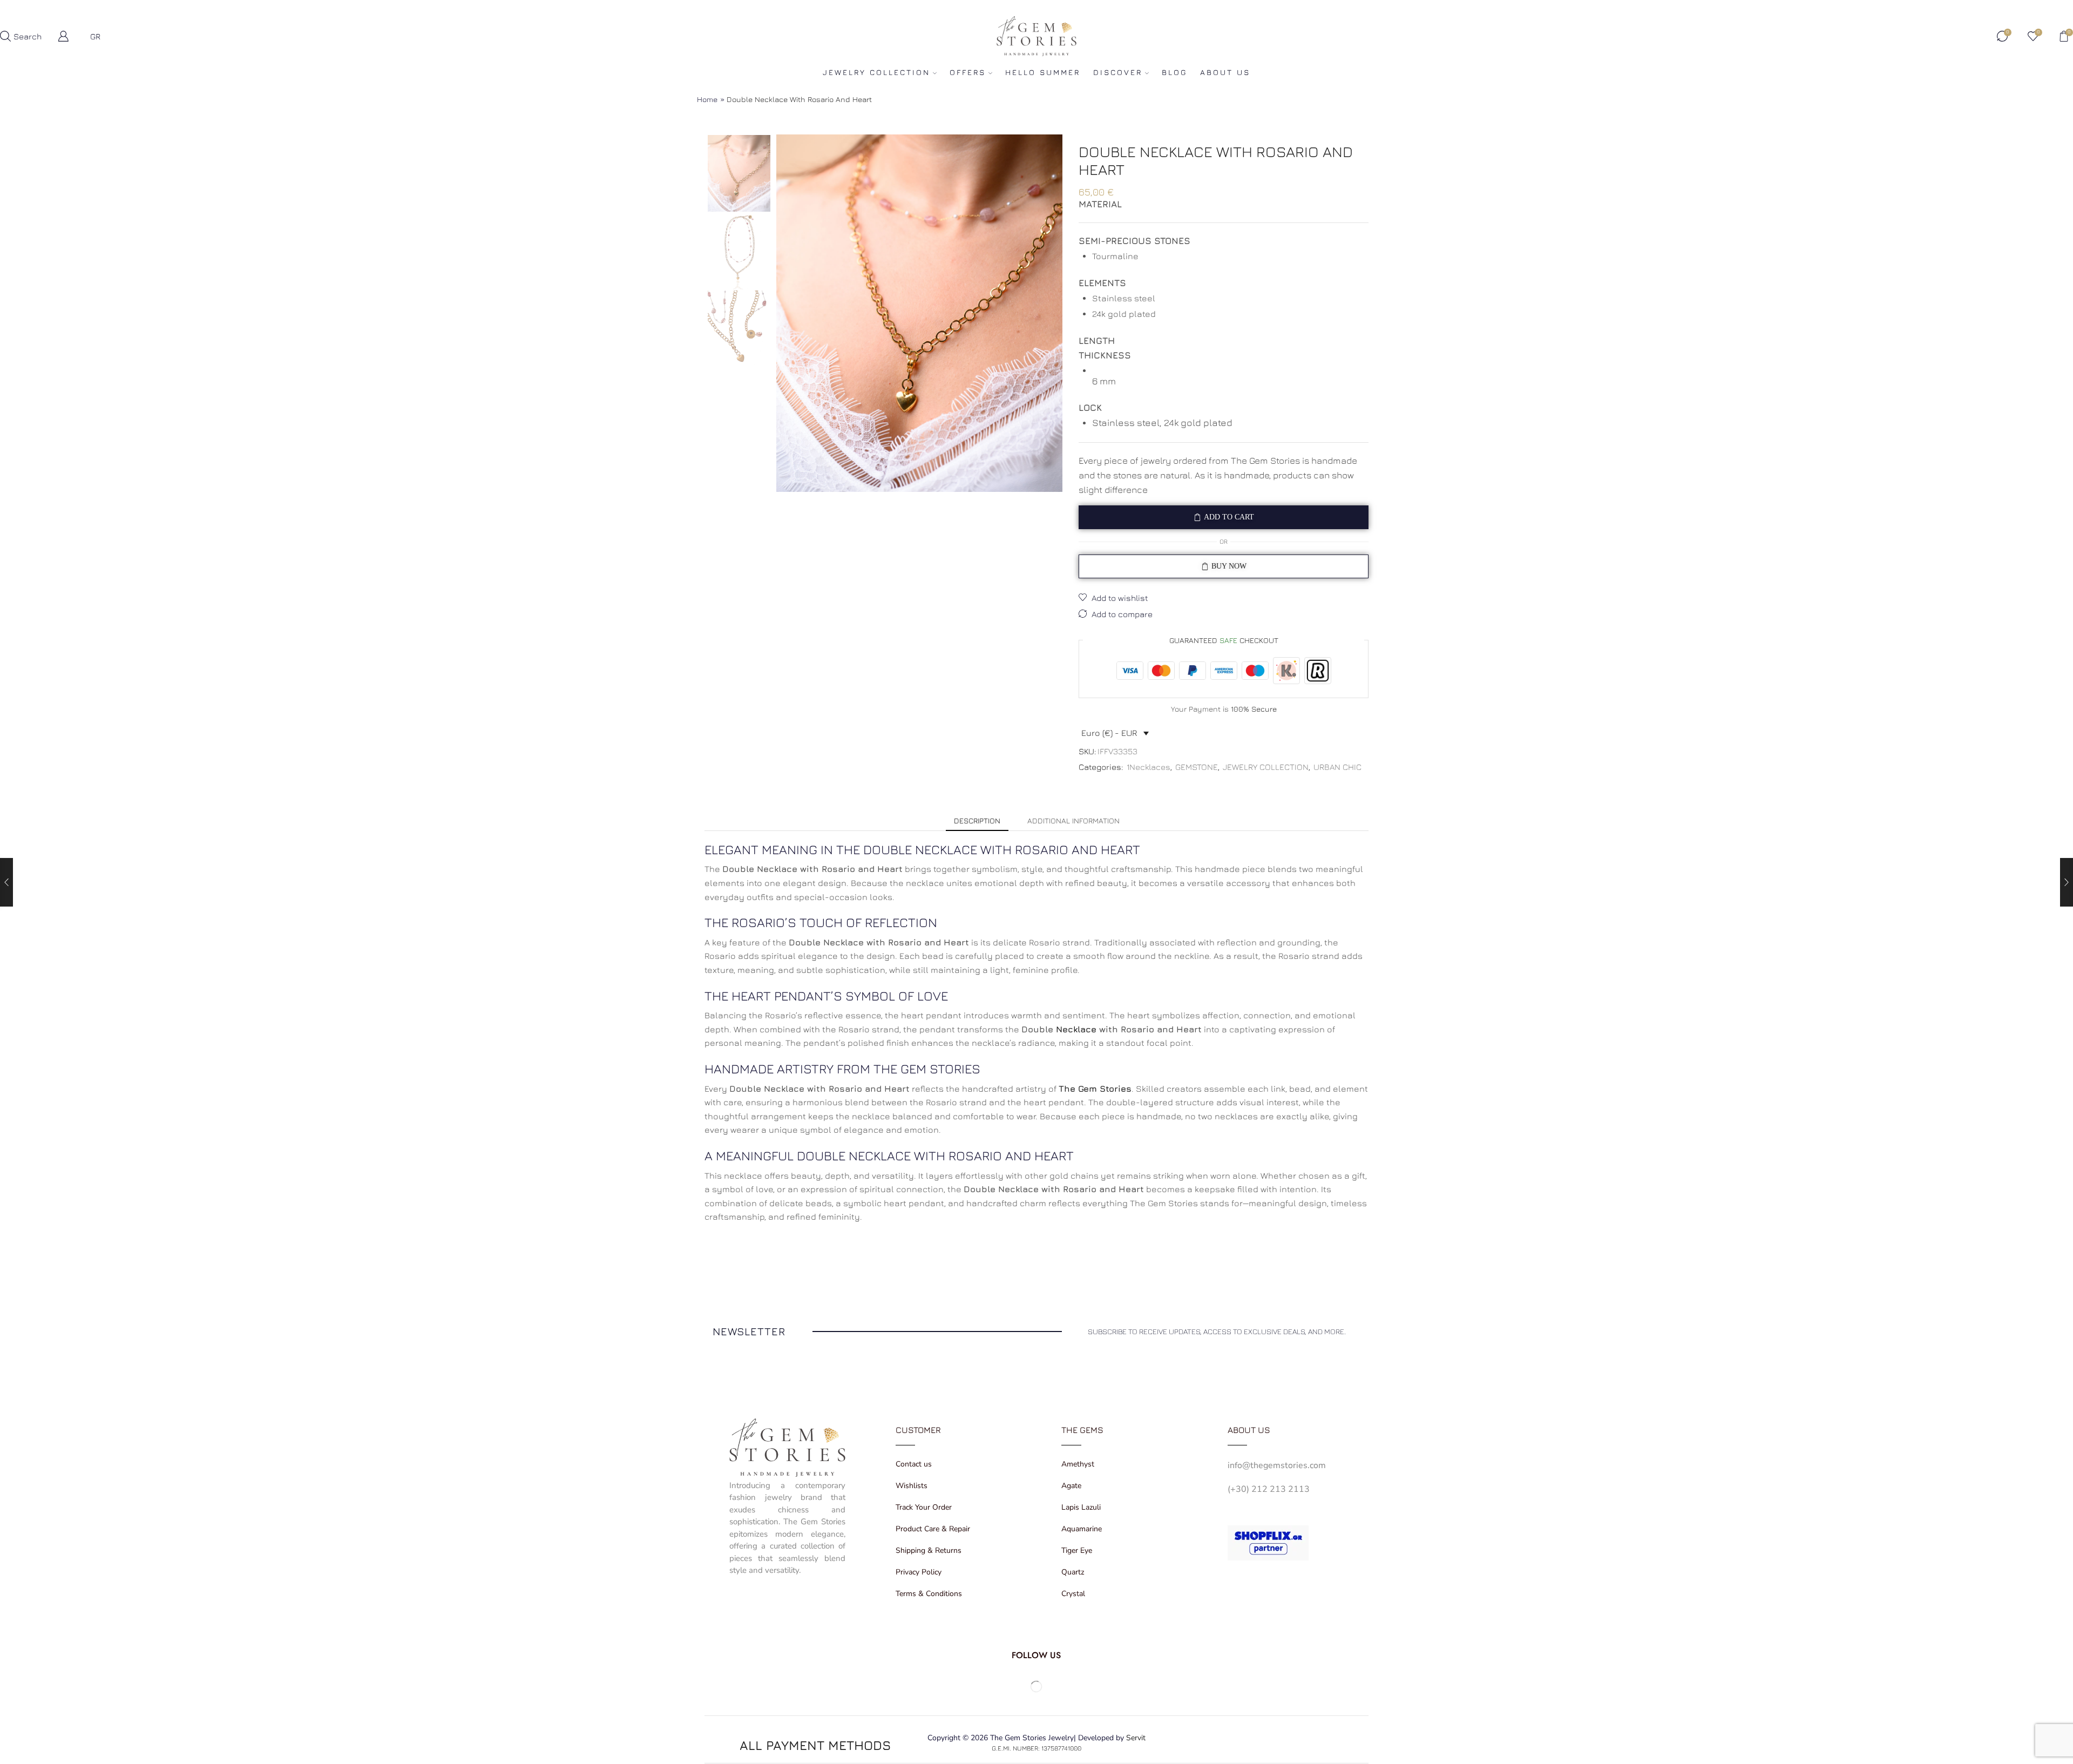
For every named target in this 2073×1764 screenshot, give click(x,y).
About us (1225, 72)
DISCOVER (1118, 72)
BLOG (1174, 72)
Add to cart (1229, 517)
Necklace (1076, 1029)
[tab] (977, 821)
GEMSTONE (1197, 767)
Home (707, 99)
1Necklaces (1149, 767)
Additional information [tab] (1073, 820)
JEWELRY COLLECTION (876, 72)
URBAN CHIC (1337, 767)
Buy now (1229, 566)
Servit (1136, 1738)
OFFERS (968, 72)
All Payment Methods (815, 1745)
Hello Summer (1043, 72)
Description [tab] (977, 820)
